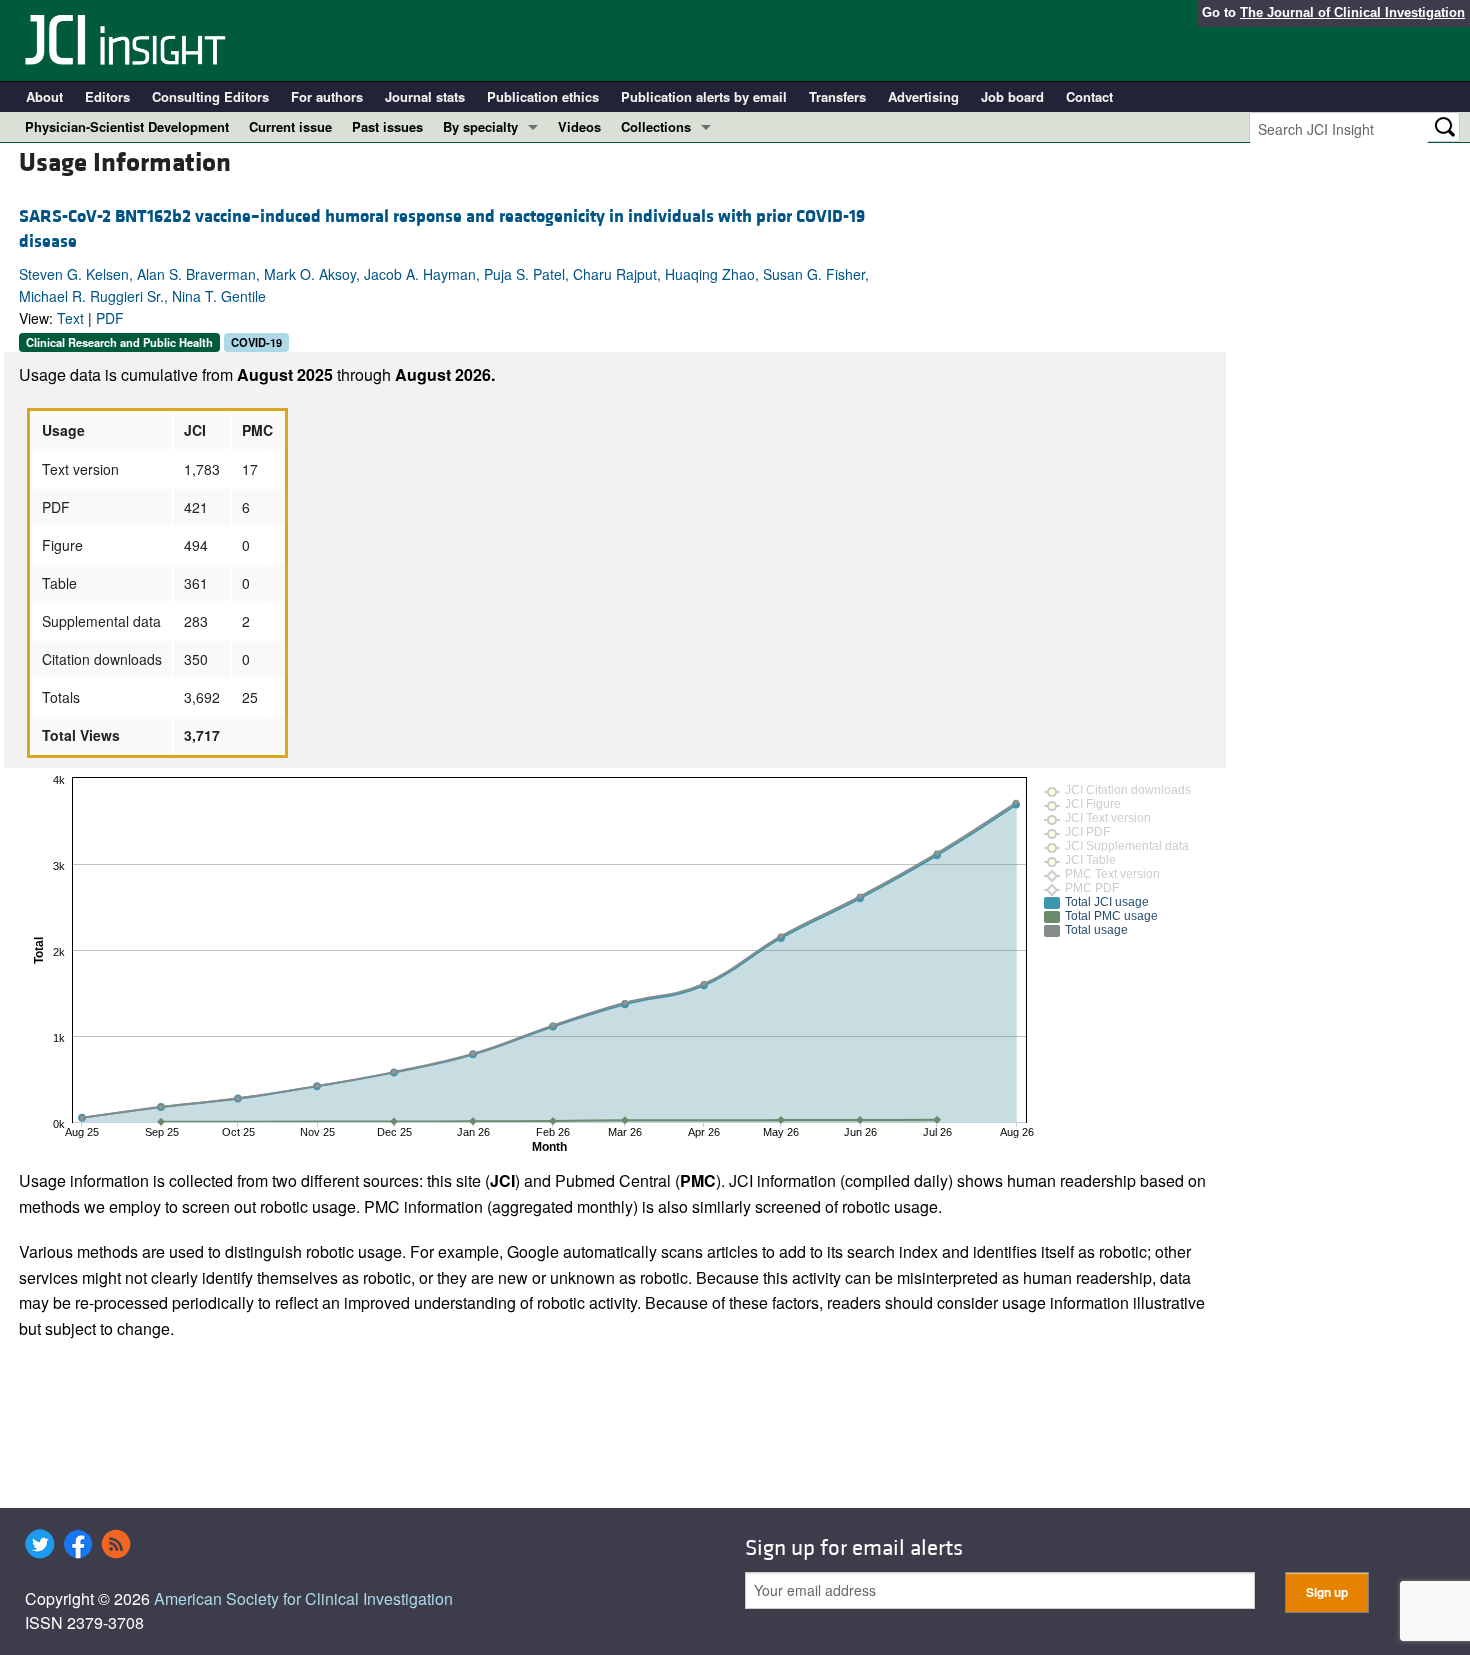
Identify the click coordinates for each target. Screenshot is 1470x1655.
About (44, 96)
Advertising (923, 96)
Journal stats (425, 96)
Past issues (387, 126)
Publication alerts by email (704, 96)
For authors (327, 96)
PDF (110, 318)
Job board (1012, 96)
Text (70, 318)
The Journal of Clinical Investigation (1352, 12)
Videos (579, 126)
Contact (1089, 96)
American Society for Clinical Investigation (303, 1598)
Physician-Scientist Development (127, 126)
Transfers (837, 96)
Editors (107, 96)
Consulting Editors (210, 96)
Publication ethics (543, 96)
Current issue (290, 126)
